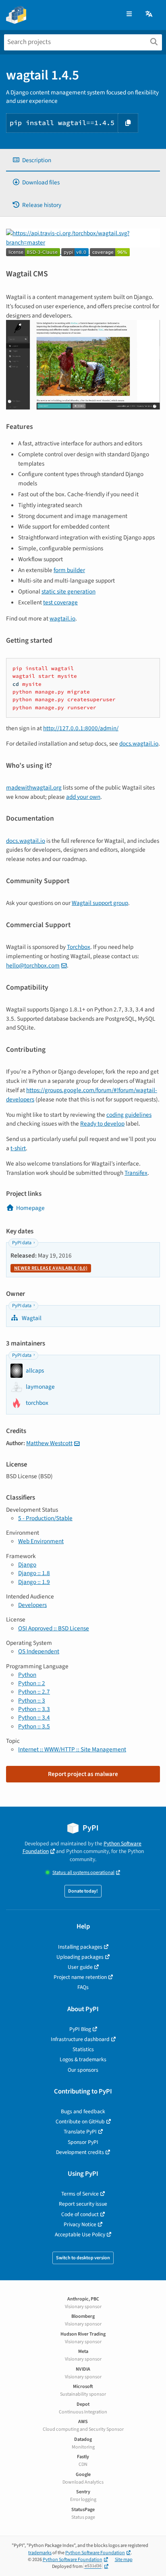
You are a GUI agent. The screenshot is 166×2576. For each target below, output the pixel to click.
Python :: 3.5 (34, 1726)
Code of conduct (80, 2214)
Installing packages (80, 1947)
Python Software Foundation (95, 2553)
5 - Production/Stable (45, 1518)
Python (27, 1675)
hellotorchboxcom (33, 965)
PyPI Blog (80, 2029)
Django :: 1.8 (34, 1573)
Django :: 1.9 (34, 1582)
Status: (83, 1873)
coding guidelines (129, 1115)
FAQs (83, 1987)
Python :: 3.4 (34, 1717)
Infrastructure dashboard (80, 2039)
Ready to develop (102, 1124)
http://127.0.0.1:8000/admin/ (81, 728)
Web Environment (41, 1541)
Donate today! (83, 1891)
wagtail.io (62, 618)
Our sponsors (83, 2070)
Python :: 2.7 (34, 1692)
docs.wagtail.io (139, 744)
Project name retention (80, 1977)
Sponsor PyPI (83, 2142)
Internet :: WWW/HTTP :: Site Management (72, 1749)
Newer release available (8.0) (51, 1268)
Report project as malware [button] (83, 1774)
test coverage (60, 602)
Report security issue (83, 2204)
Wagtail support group (100, 903)
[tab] (83, 160)
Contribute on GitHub (80, 2122)
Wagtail (31, 1318)
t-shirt (18, 1148)
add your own (83, 797)
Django (27, 1565)
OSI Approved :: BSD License (54, 1628)
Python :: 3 (32, 1701)
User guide (80, 1967)
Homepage (30, 1208)
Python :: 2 (32, 1683)
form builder (69, 570)
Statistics (83, 2049)
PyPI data (22, 1243)
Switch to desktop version (83, 2258)
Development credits (80, 2152)
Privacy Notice (80, 2224)
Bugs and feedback (83, 2111)
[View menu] (129, 14)
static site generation (68, 591)
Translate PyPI (80, 2132)
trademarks (40, 2553)
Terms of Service (80, 2194)
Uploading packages (80, 1957)
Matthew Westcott (49, 1443)
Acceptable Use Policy (80, 2234)
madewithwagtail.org (34, 788)
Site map (124, 2560)
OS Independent (39, 1651)
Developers (32, 1605)
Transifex (136, 1173)
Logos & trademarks (83, 2059)
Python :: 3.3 (34, 1709)
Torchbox (79, 947)
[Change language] (149, 14)
